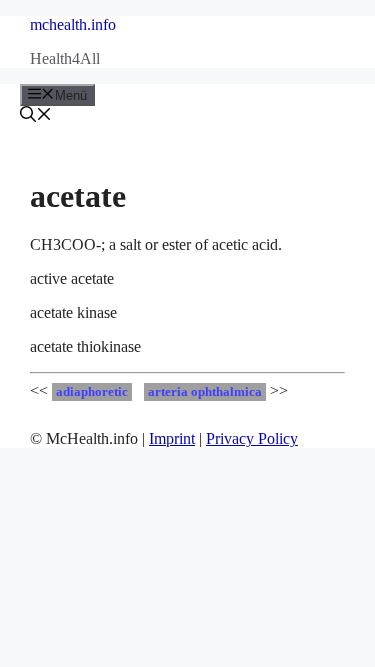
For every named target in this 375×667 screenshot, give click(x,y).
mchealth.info (73, 24)
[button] (36, 116)
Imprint (172, 438)
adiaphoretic (92, 392)
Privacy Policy (252, 438)
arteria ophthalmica (205, 392)
